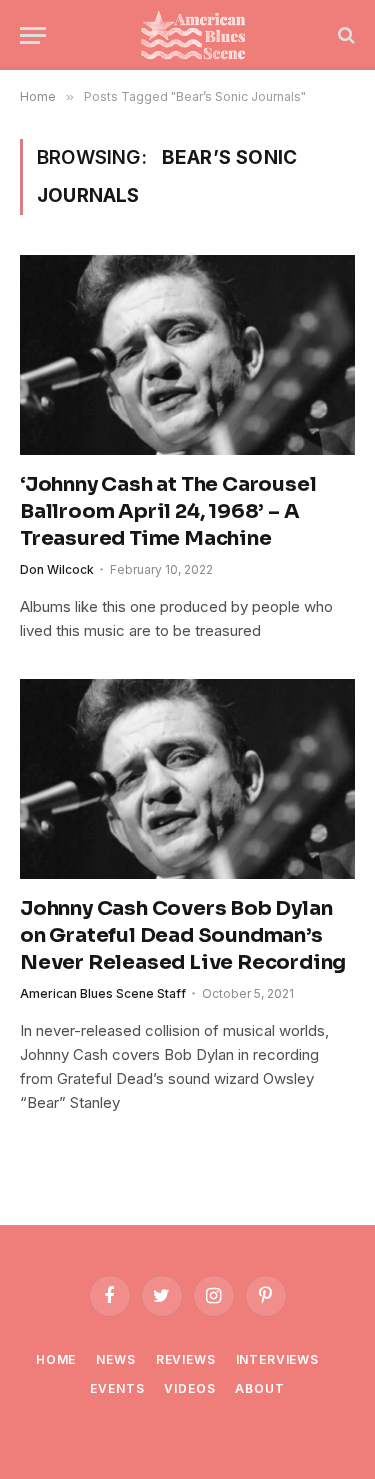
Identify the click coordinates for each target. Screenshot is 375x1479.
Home (56, 1359)
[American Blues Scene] (197, 35)
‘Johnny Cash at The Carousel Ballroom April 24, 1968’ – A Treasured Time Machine (168, 511)
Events (117, 1388)
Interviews (277, 1359)
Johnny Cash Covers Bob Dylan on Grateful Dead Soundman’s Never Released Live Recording (183, 935)
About (259, 1388)
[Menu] (33, 35)
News (115, 1359)
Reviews (186, 1359)
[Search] (344, 35)
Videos (189, 1388)
